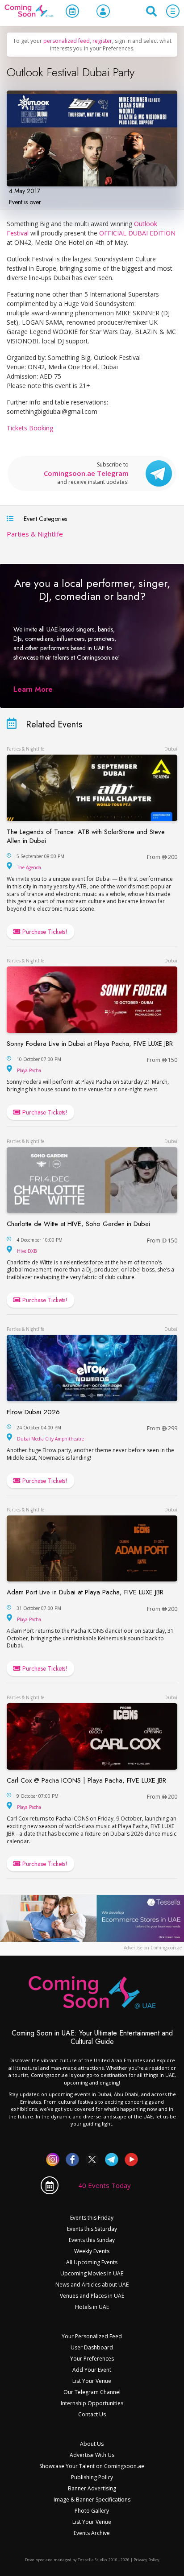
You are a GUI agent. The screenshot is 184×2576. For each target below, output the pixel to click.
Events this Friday (92, 2218)
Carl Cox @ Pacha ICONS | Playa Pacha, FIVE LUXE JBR (86, 1780)
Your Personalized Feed (92, 2336)
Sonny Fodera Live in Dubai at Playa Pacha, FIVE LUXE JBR (90, 1044)
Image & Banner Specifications (92, 2500)
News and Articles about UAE (92, 2285)
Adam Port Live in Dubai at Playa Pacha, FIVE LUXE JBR (85, 1592)
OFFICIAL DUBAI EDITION (137, 233)
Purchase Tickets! (44, 932)
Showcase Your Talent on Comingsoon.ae (92, 2466)
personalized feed (67, 41)
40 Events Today (105, 2185)
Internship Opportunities (92, 2403)
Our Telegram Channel (92, 2392)
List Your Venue (92, 2381)
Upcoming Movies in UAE (92, 2273)
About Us (92, 2444)
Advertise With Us (92, 2455)
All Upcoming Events (92, 2262)
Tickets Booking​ (30, 428)
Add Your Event (92, 2370)
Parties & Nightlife (35, 534)
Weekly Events (92, 2251)
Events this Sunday (92, 2240)
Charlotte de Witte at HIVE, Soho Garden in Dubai (78, 1224)
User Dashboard (92, 2347)
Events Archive (92, 2533)
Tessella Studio (92, 2560)
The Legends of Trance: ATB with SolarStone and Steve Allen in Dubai (86, 836)
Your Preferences (92, 2359)
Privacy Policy (146, 2560)
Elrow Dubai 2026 (33, 1412)
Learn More (33, 689)
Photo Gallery (92, 2511)
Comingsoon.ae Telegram (86, 473)
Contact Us (92, 2414)
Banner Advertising (92, 2488)
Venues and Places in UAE (92, 2296)
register (102, 41)
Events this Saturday (92, 2229)
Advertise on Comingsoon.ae (153, 1948)
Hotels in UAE (92, 2307)
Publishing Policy (92, 2477)
